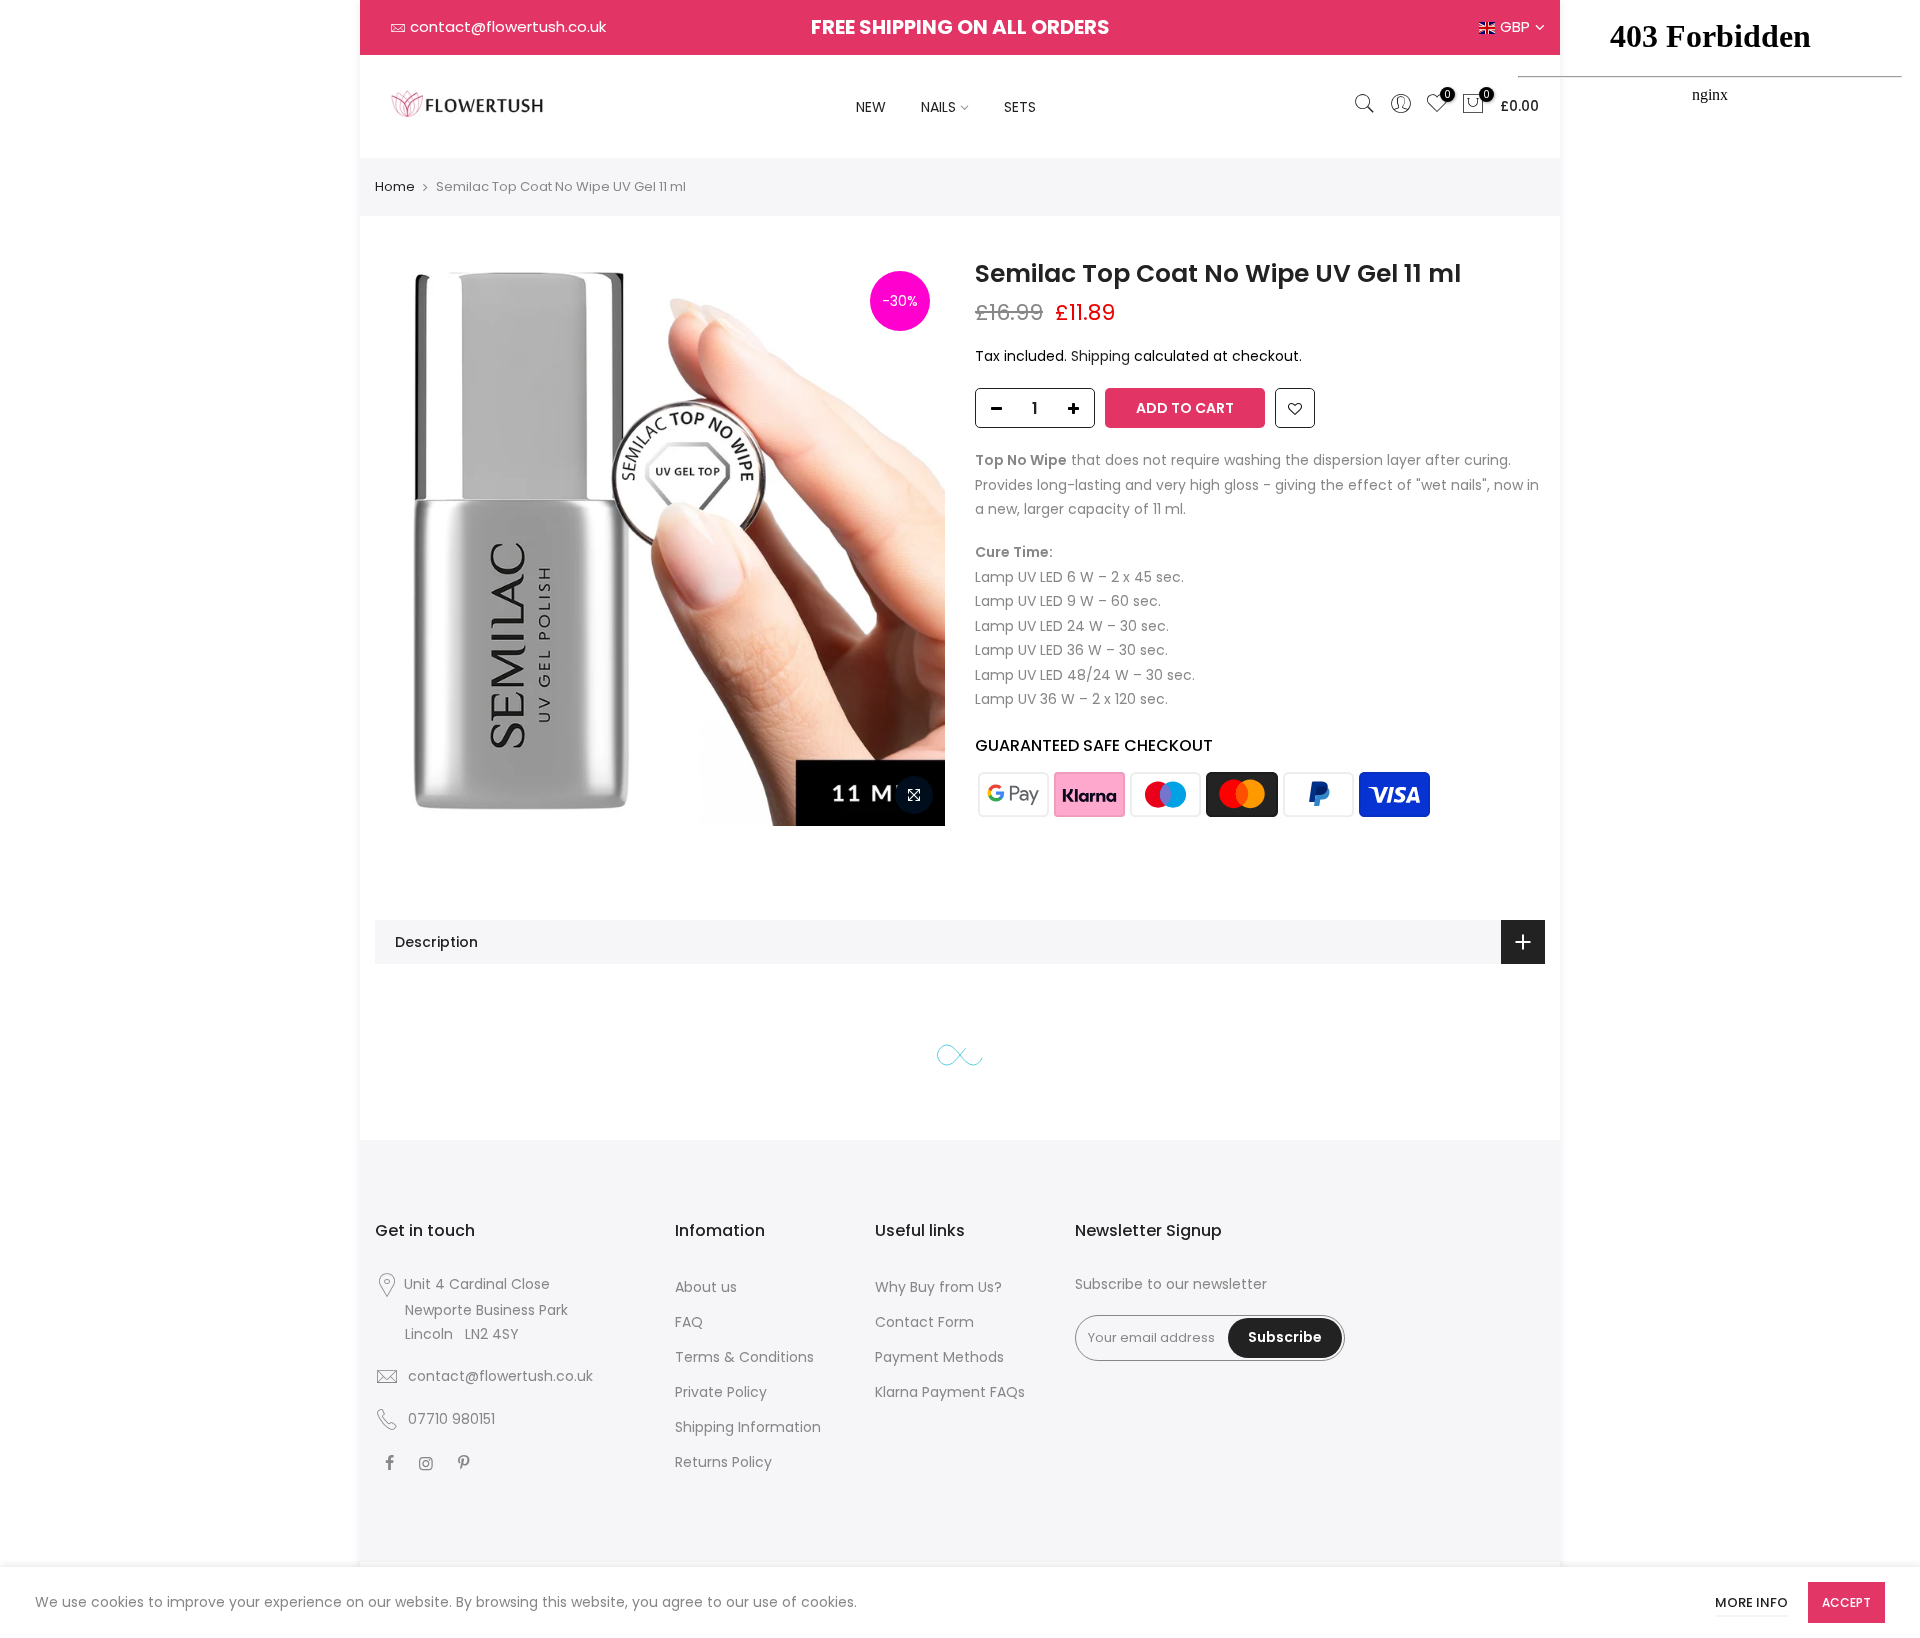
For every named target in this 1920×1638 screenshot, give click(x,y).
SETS (1020, 107)
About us (706, 1287)
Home (395, 186)
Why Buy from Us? (938, 1287)
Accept (1846, 1602)
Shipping (1100, 356)
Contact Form (924, 1322)
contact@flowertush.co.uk (508, 26)
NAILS (938, 107)
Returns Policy (723, 1462)
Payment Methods (939, 1357)
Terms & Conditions (744, 1357)
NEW (871, 107)
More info (1751, 1602)
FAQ (689, 1322)
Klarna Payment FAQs (950, 1392)
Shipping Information (748, 1427)
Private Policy (721, 1392)
